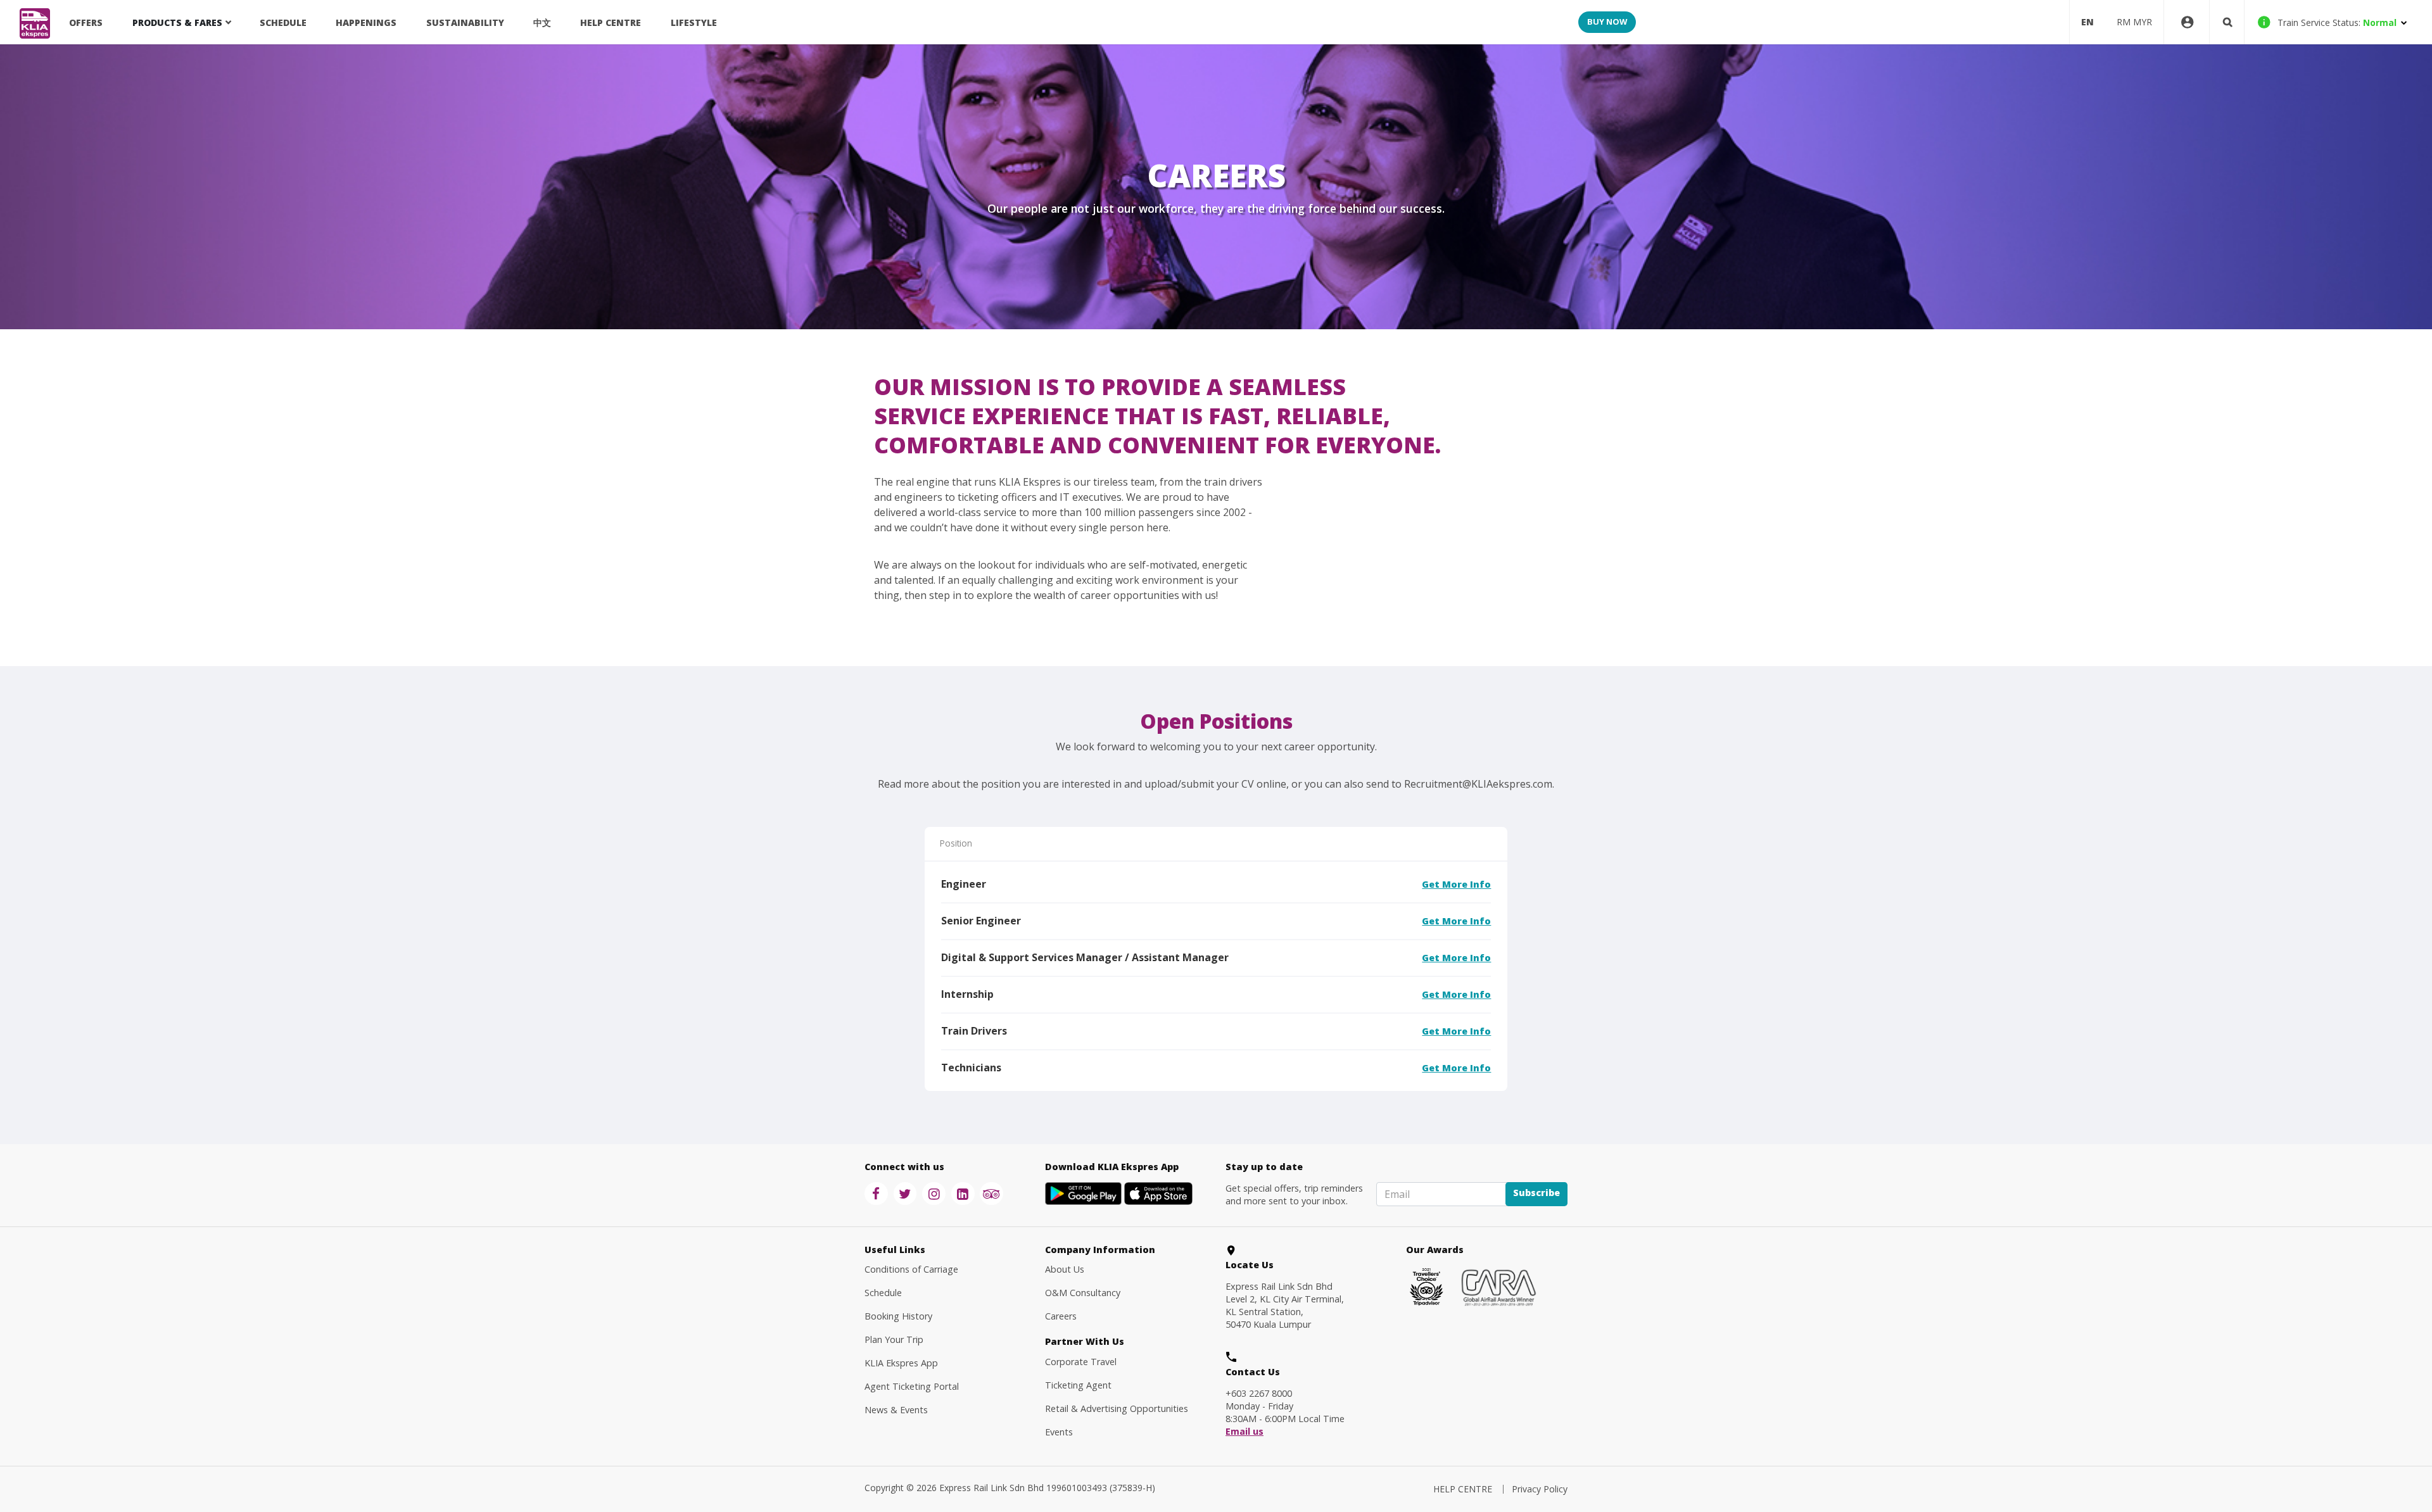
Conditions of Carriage (911, 1269)
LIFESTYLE (694, 22)
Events (1059, 1432)
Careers (1061, 1316)
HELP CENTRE (611, 22)
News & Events (896, 1410)
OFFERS (86, 22)
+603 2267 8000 (1259, 1393)
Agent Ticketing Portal (912, 1386)
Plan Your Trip (894, 1339)
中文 (542, 22)
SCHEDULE (283, 22)
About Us (1065, 1269)
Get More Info (1456, 884)
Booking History (898, 1316)
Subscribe (1536, 1193)
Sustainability (465, 22)
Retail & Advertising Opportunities (1117, 1408)
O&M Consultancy (1083, 1293)
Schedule (883, 1293)
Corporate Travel (1081, 1362)
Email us (1244, 1432)
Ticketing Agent (1078, 1385)
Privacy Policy (1540, 1489)
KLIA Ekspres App (901, 1363)
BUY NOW (1607, 22)
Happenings (366, 22)
